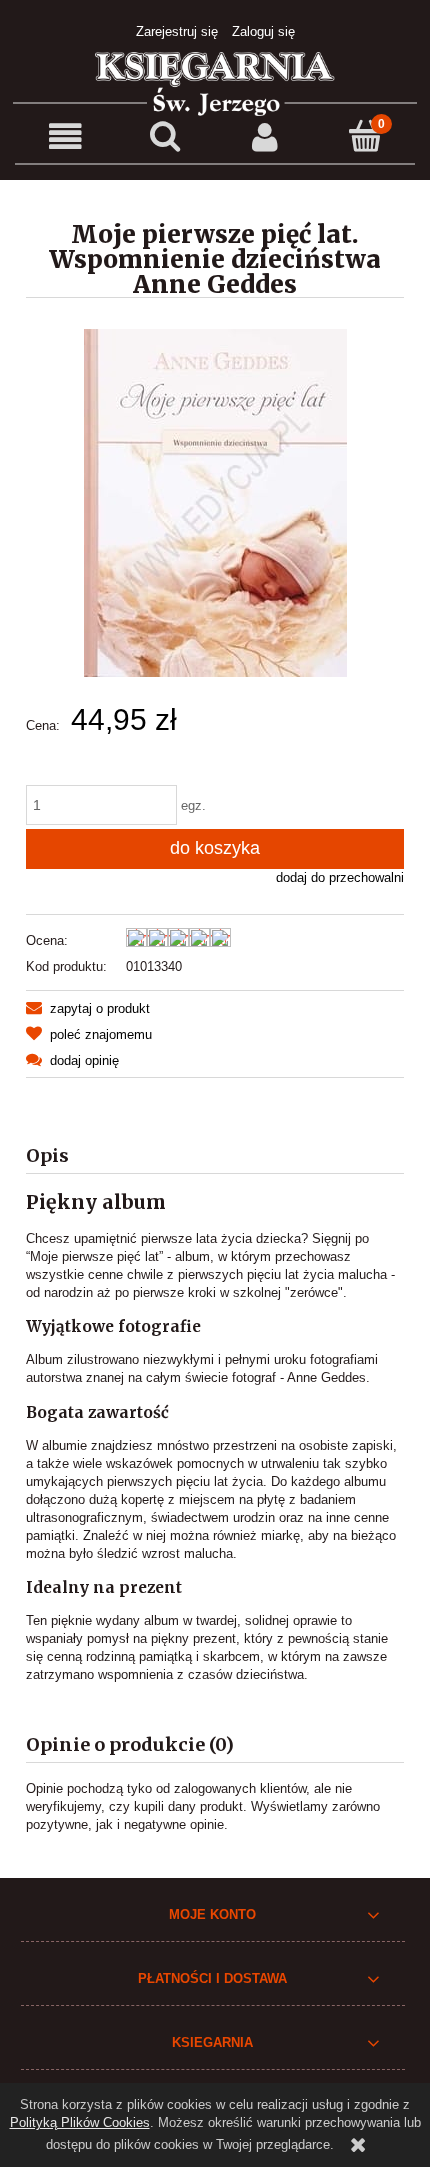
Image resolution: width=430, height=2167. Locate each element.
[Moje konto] (265, 137)
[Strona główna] (215, 82)
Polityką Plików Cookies (80, 2122)
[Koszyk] (365, 136)
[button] (65, 137)
